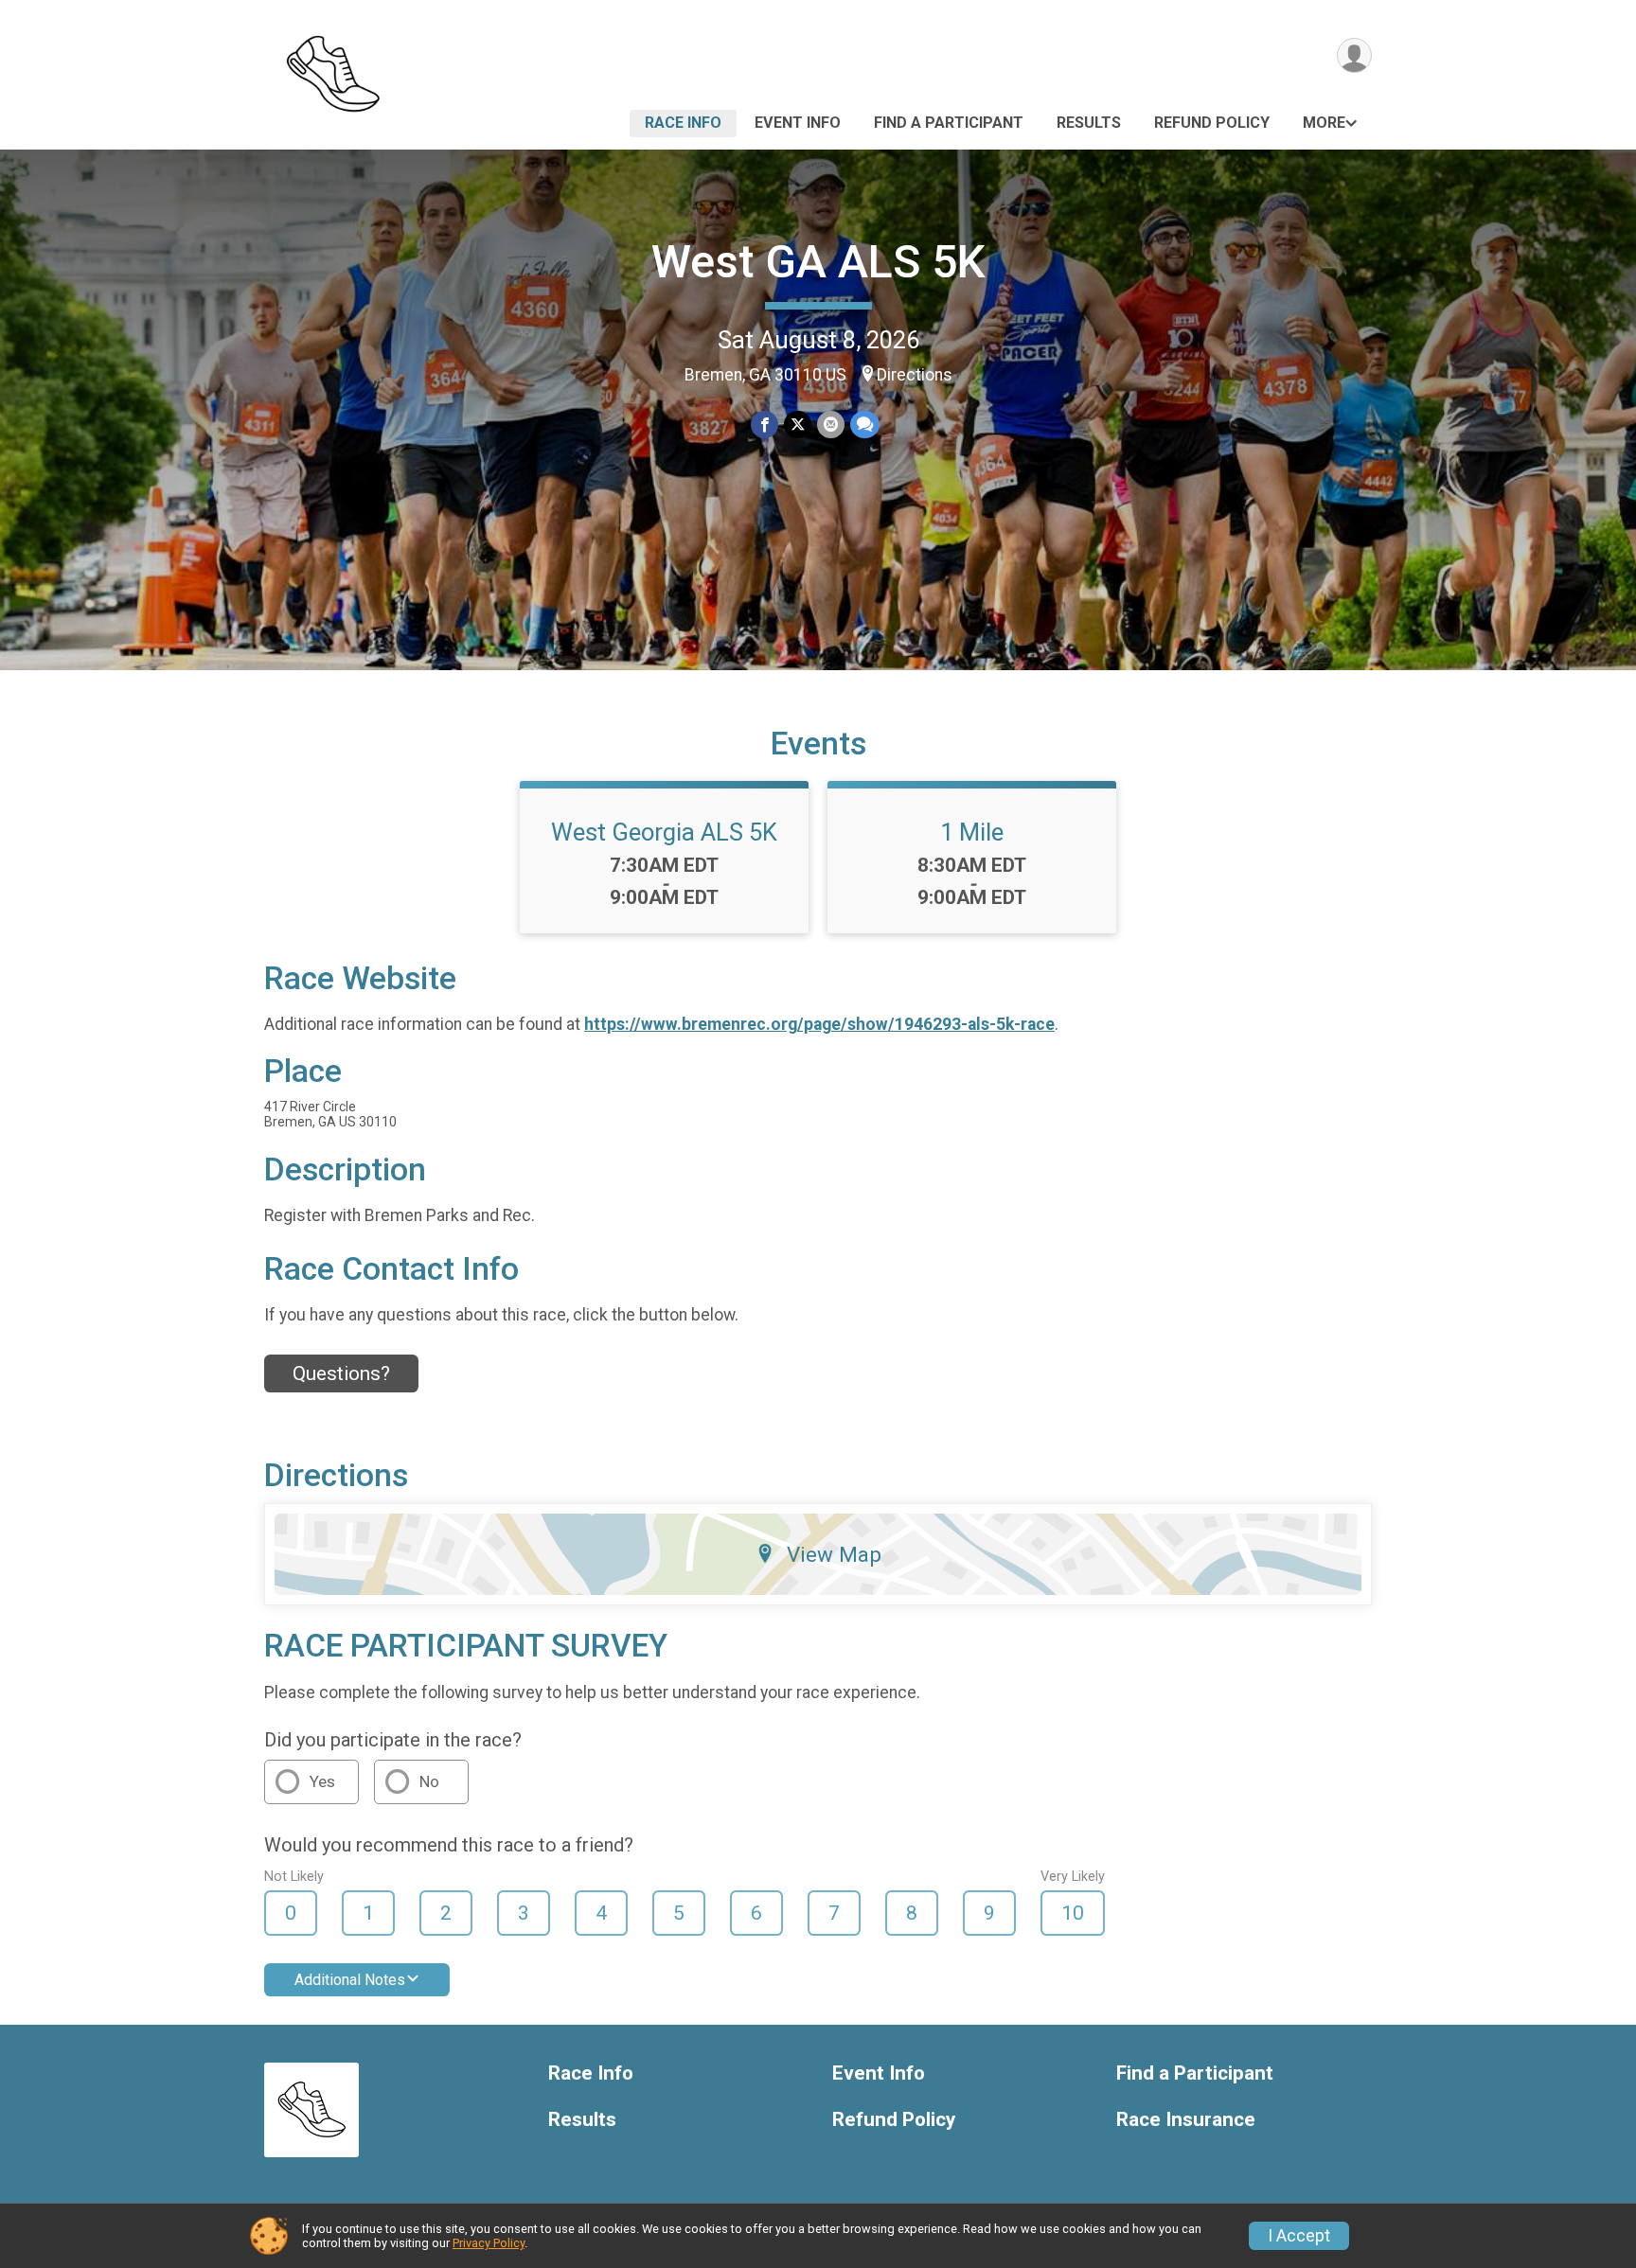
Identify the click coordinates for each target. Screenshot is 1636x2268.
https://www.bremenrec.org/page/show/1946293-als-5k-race (819, 1024)
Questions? (341, 1373)
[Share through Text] (865, 425)
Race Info (683, 123)
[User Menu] (1354, 55)
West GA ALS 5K (818, 262)
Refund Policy (1212, 123)
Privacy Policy (489, 2243)
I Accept (1299, 2236)
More (1324, 123)
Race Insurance (1186, 2120)
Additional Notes (350, 1980)
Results (1089, 123)
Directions (915, 375)
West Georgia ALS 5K (664, 832)
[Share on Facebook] (765, 425)
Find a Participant (949, 123)
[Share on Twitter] (798, 425)
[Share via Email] (831, 425)
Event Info (798, 123)
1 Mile (972, 832)
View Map (834, 1554)
